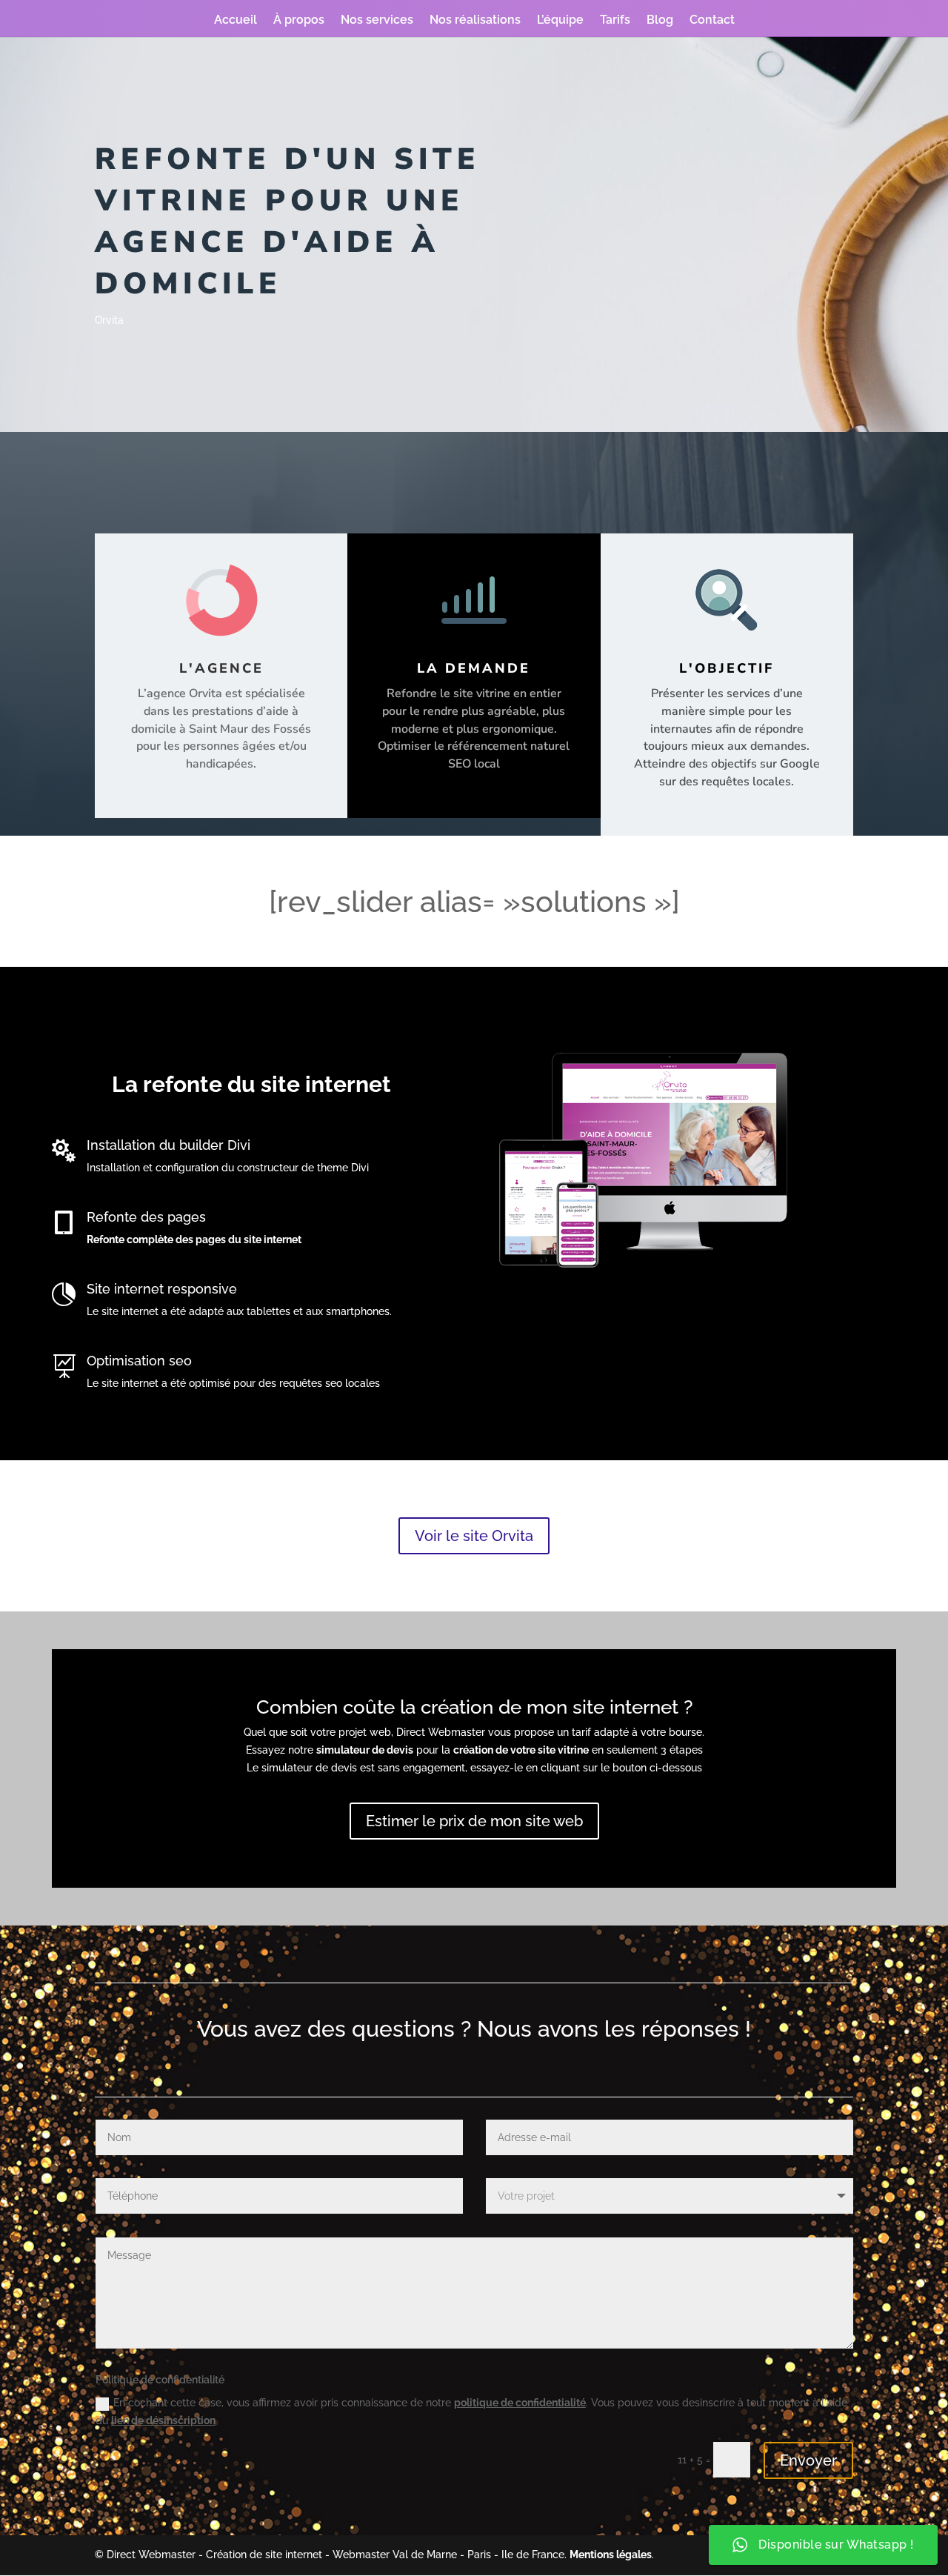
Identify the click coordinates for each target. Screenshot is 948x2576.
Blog (660, 21)
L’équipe (560, 21)
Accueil (236, 21)
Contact (712, 21)
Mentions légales (611, 2555)
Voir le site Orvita (474, 1536)
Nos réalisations (475, 21)
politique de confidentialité (520, 2403)
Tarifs (615, 21)
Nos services (377, 21)
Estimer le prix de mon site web (474, 1821)
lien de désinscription (163, 2420)
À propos (299, 21)
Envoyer (808, 2460)
